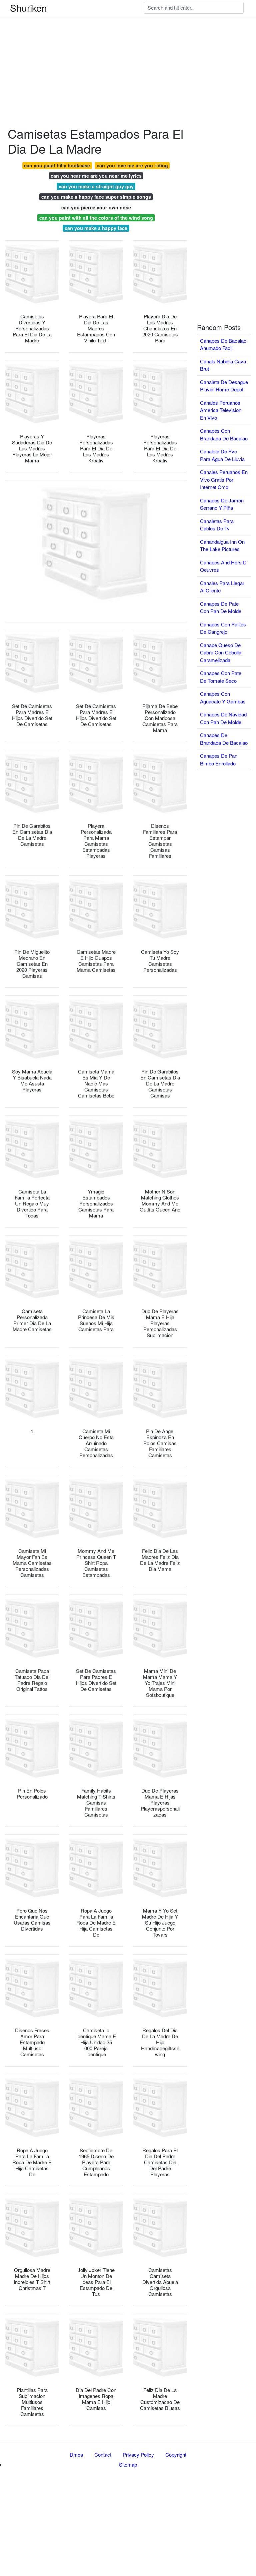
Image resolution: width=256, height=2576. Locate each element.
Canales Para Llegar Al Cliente (222, 587)
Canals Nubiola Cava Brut (223, 365)
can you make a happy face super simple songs (96, 197)
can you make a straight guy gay (96, 186)
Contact (103, 2454)
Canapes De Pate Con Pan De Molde (221, 607)
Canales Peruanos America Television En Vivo (221, 410)
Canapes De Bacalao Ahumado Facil (223, 344)
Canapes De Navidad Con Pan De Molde (223, 718)
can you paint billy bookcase (57, 165)
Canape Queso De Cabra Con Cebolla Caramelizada (221, 652)
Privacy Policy (138, 2454)
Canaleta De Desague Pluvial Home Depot (224, 386)
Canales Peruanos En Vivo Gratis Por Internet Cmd (224, 479)
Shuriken (28, 8)
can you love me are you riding (132, 165)
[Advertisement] (128, 47)
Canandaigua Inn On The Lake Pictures (222, 545)
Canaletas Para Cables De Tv (217, 525)
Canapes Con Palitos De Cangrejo (223, 628)
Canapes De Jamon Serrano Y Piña (222, 504)
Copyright (176, 2454)
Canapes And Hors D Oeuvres (223, 566)
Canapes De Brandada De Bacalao (224, 739)
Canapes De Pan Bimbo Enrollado (219, 759)
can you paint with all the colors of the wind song (96, 218)
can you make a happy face (96, 228)
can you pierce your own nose (96, 207)
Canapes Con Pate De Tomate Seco (221, 677)
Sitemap (128, 2464)
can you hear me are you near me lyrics (96, 176)
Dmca (76, 2454)
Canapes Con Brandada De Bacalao (224, 434)
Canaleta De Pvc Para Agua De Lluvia (222, 455)
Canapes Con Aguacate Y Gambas (223, 697)
